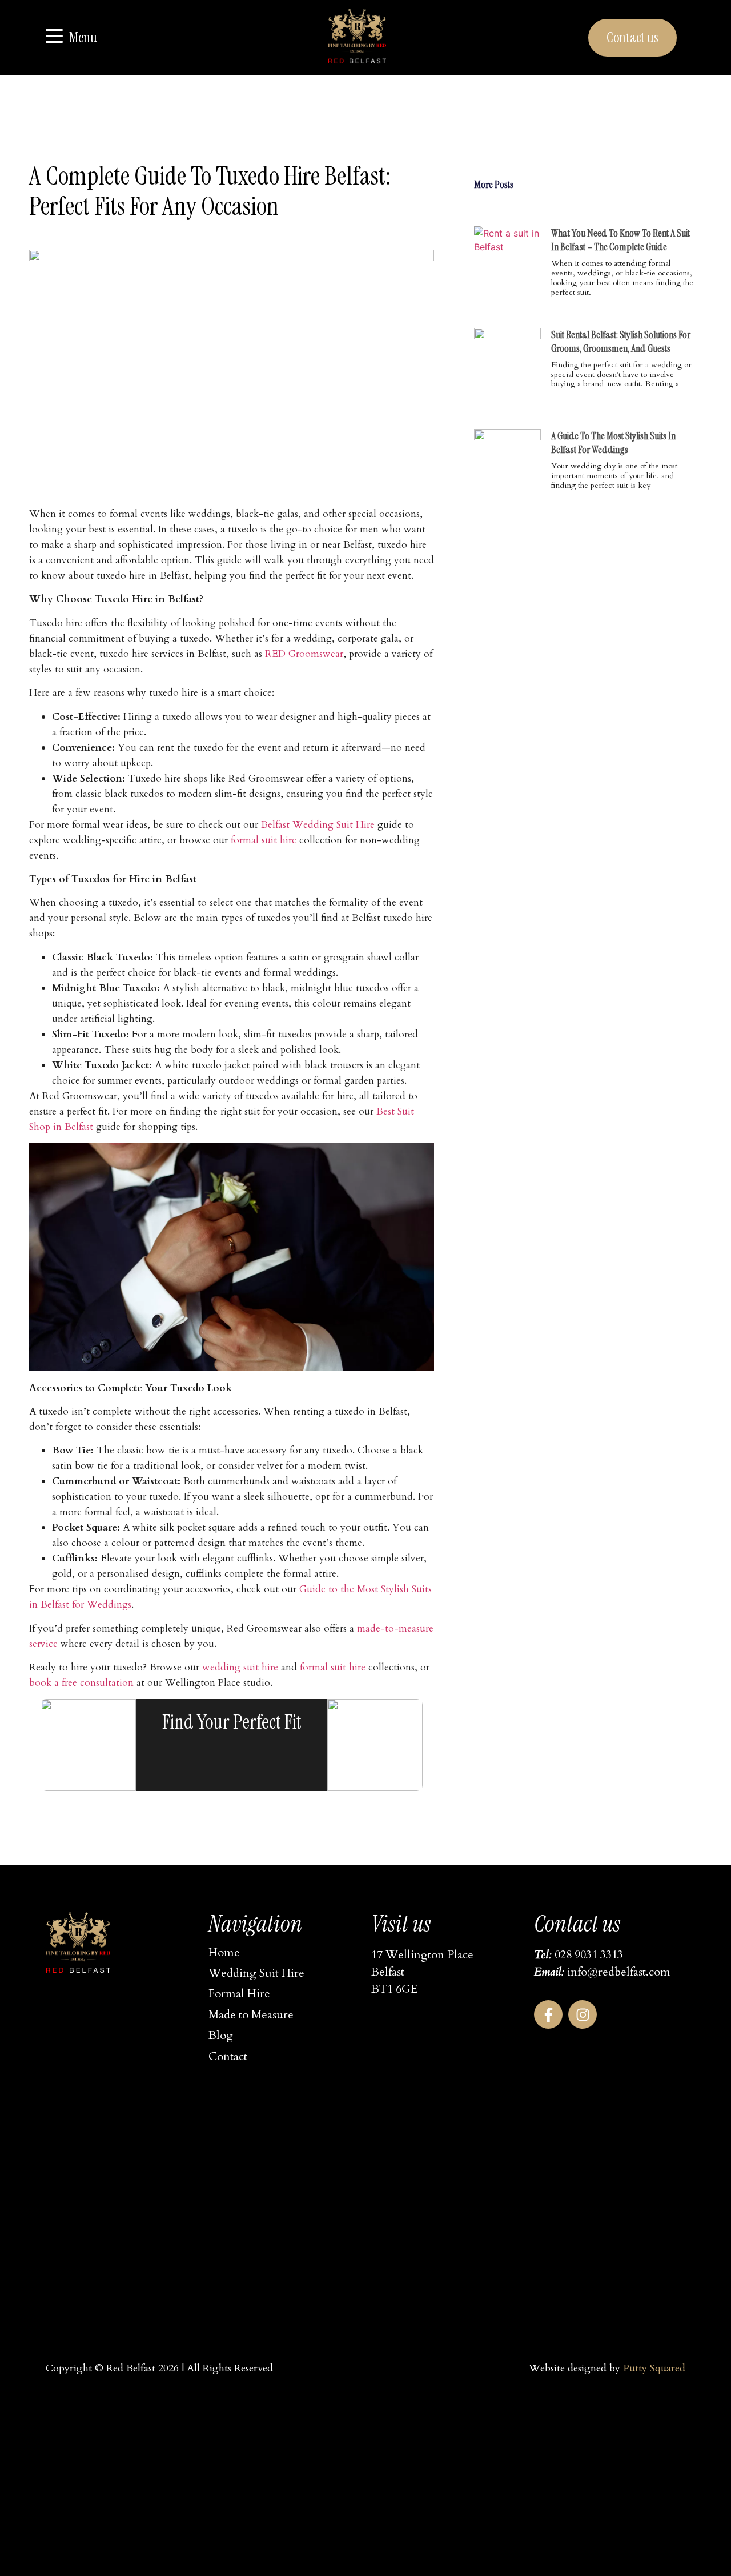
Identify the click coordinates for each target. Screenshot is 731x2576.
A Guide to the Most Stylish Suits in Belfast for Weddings (613, 443)
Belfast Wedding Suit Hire (318, 825)
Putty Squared (654, 2368)
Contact (228, 2056)
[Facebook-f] (548, 2014)
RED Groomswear (304, 654)
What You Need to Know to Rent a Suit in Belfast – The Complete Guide (620, 240)
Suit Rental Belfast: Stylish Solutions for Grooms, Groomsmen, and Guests (621, 342)
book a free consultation (81, 1683)
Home (224, 1952)
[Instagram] (583, 2014)
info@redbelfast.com (619, 1972)
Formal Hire (239, 1994)
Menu (83, 37)
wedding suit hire (240, 1667)
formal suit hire (264, 840)
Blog (221, 2035)
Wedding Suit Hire (256, 1973)
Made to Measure (251, 2015)
